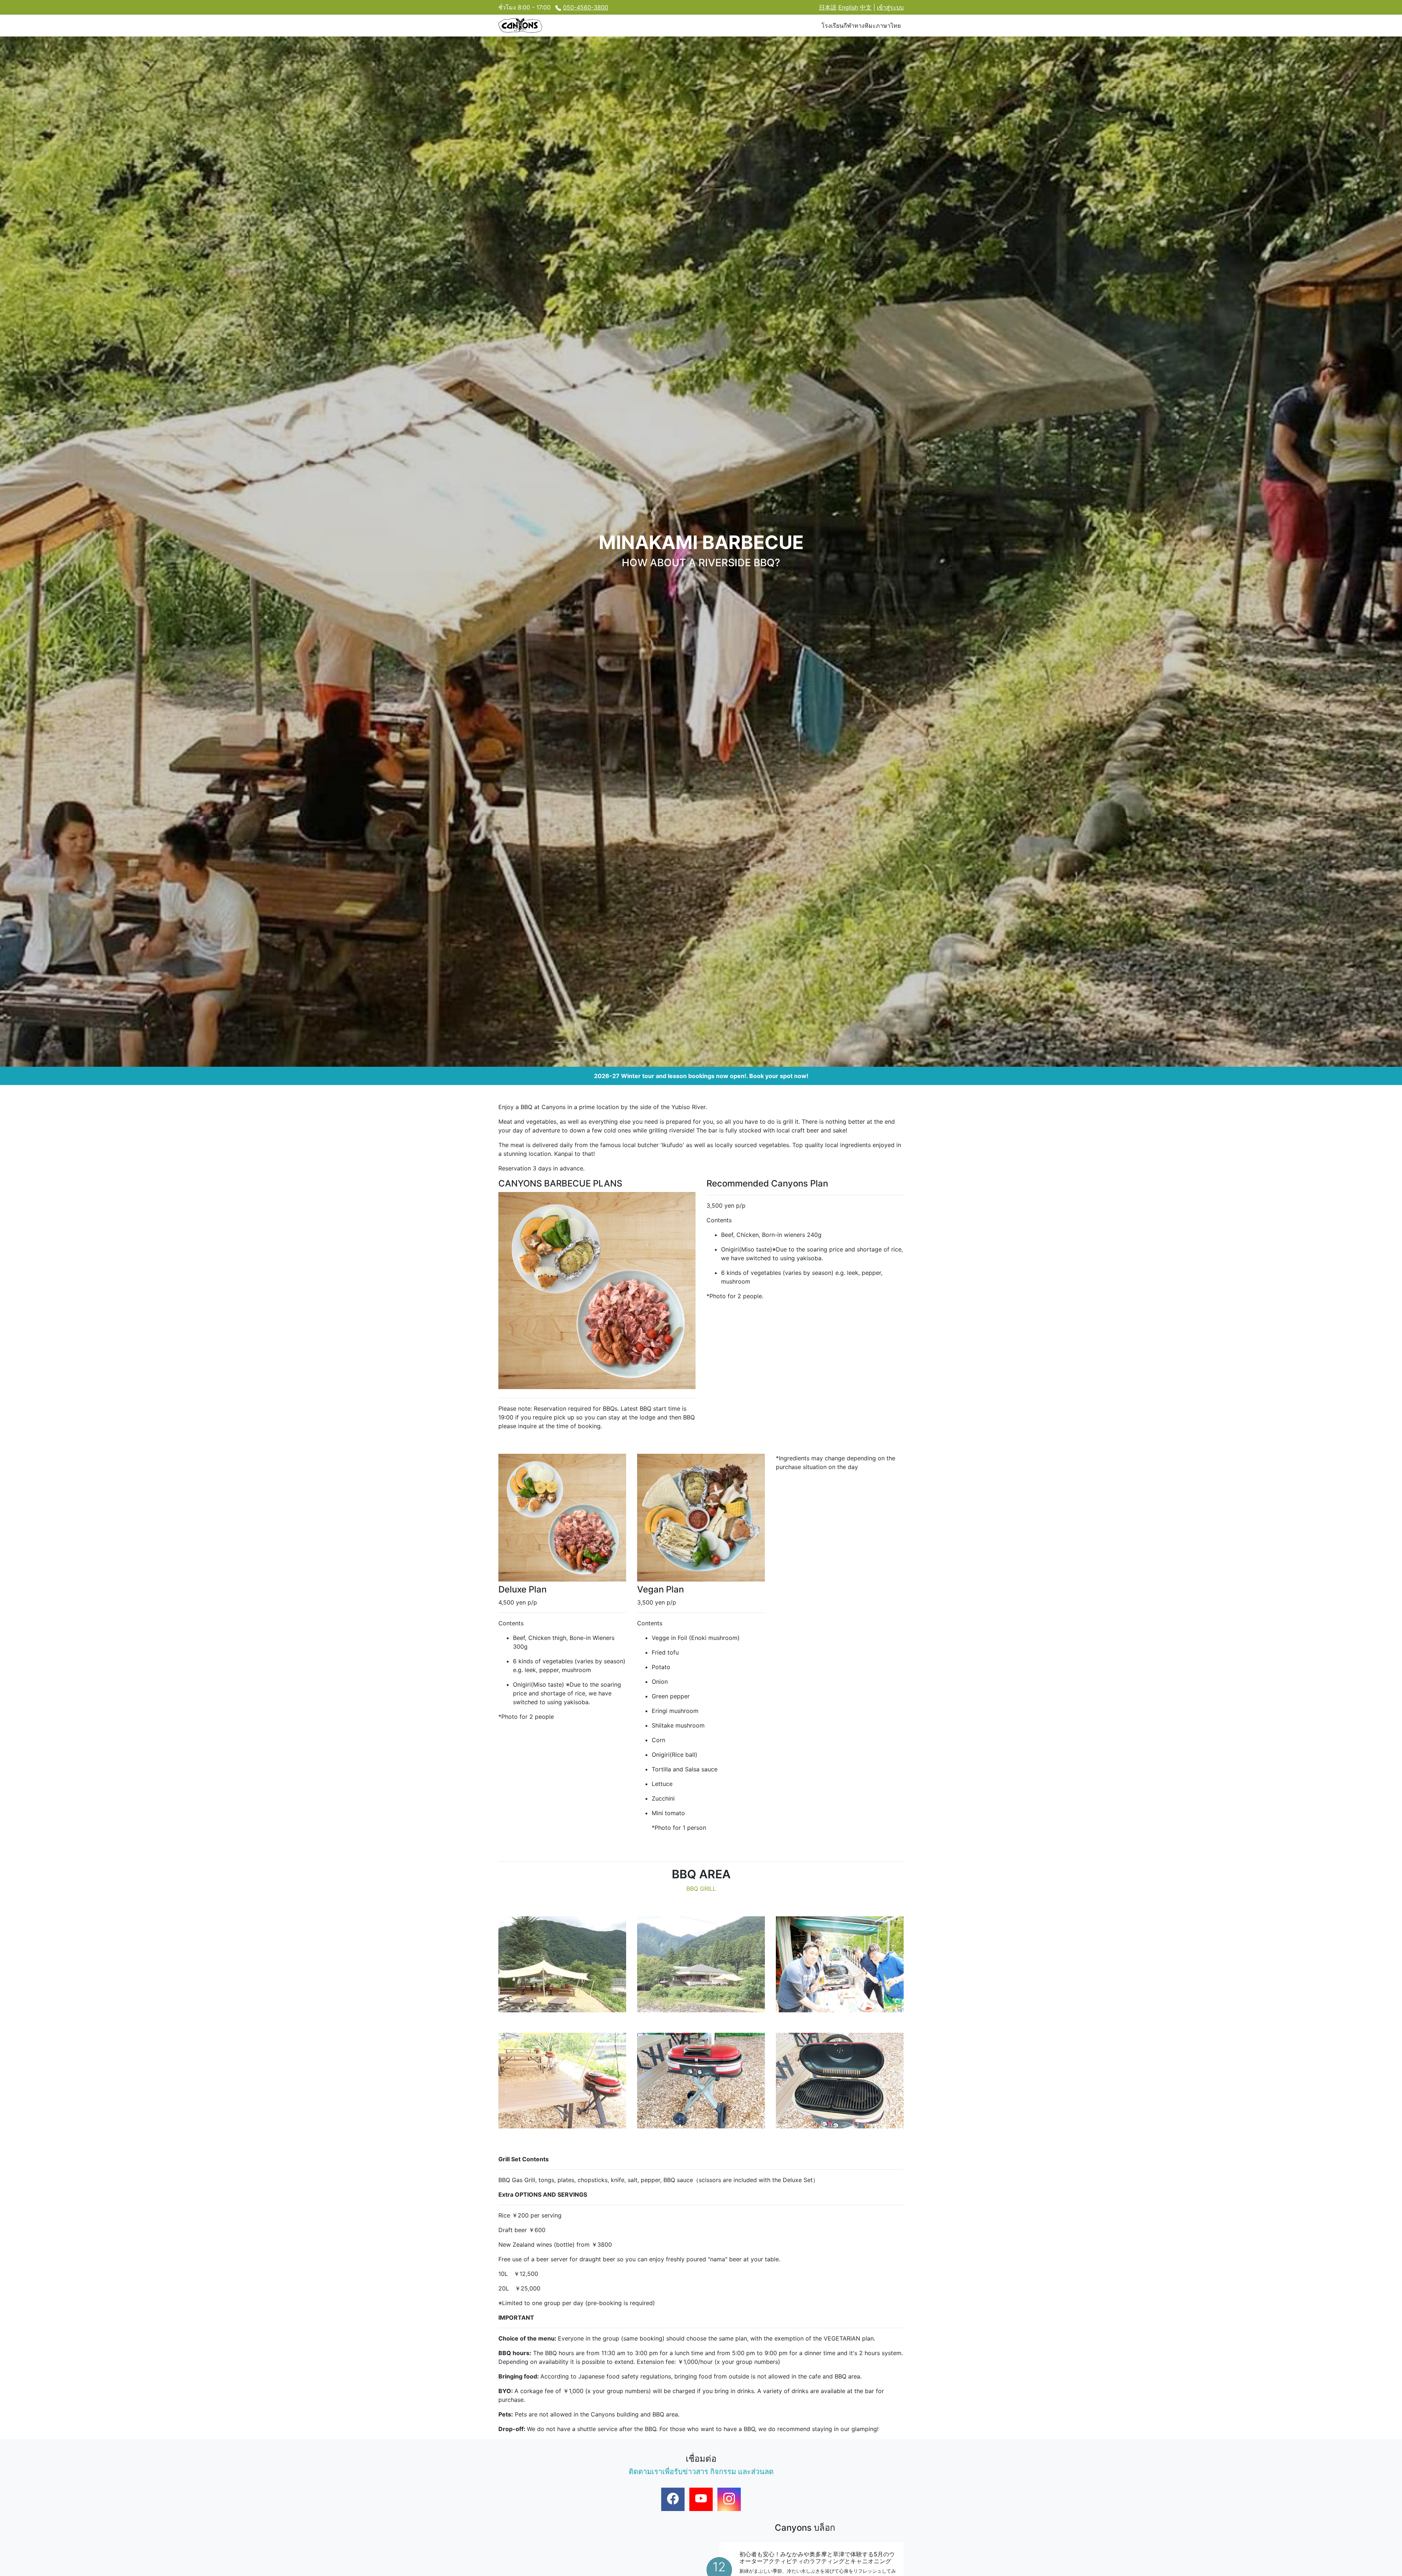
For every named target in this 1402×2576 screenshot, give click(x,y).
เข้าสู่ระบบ (890, 7)
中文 (866, 7)
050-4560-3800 (586, 7)
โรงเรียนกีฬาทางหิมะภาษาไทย (861, 26)
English (848, 7)
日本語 (828, 7)
